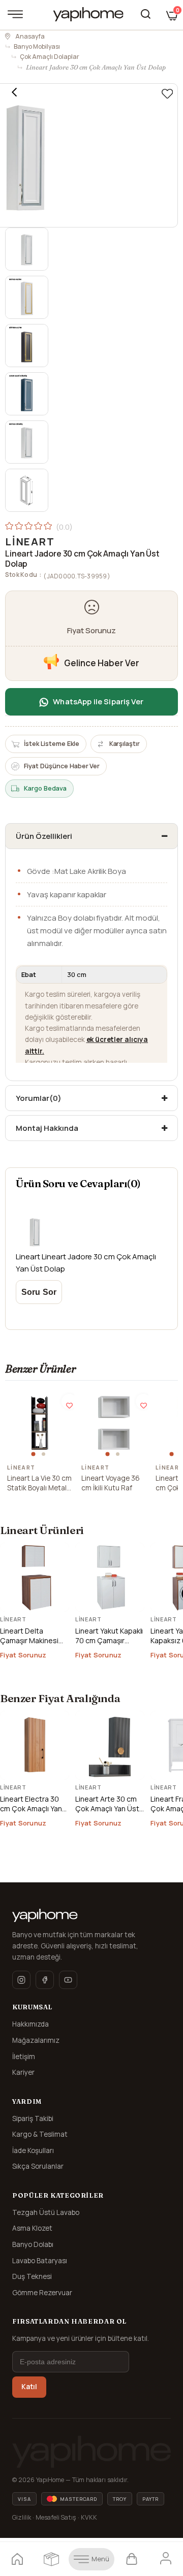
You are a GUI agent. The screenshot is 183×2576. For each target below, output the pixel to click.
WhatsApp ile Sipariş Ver (98, 702)
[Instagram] (21, 1980)
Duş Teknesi (32, 2276)
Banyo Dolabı (33, 2244)
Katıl (29, 2387)
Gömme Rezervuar (42, 2293)
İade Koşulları (33, 2150)
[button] (35, 1454)
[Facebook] (45, 1980)
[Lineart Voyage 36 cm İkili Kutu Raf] (114, 1423)
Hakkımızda (30, 2024)
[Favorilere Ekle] (167, 94)
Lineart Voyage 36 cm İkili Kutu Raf (111, 1483)
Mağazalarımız (36, 2040)
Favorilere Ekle (69, 1401)
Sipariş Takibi (33, 2118)
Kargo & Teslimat (40, 2134)
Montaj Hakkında (47, 1128)
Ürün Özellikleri (44, 836)
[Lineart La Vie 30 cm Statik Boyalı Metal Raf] (40, 1423)
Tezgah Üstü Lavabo (46, 2212)
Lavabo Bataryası (40, 2261)
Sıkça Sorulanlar (38, 2166)
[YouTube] (68, 1980)
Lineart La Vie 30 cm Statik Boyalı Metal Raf (39, 1483)
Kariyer (23, 2072)
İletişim (24, 2057)
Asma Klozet (32, 2228)
